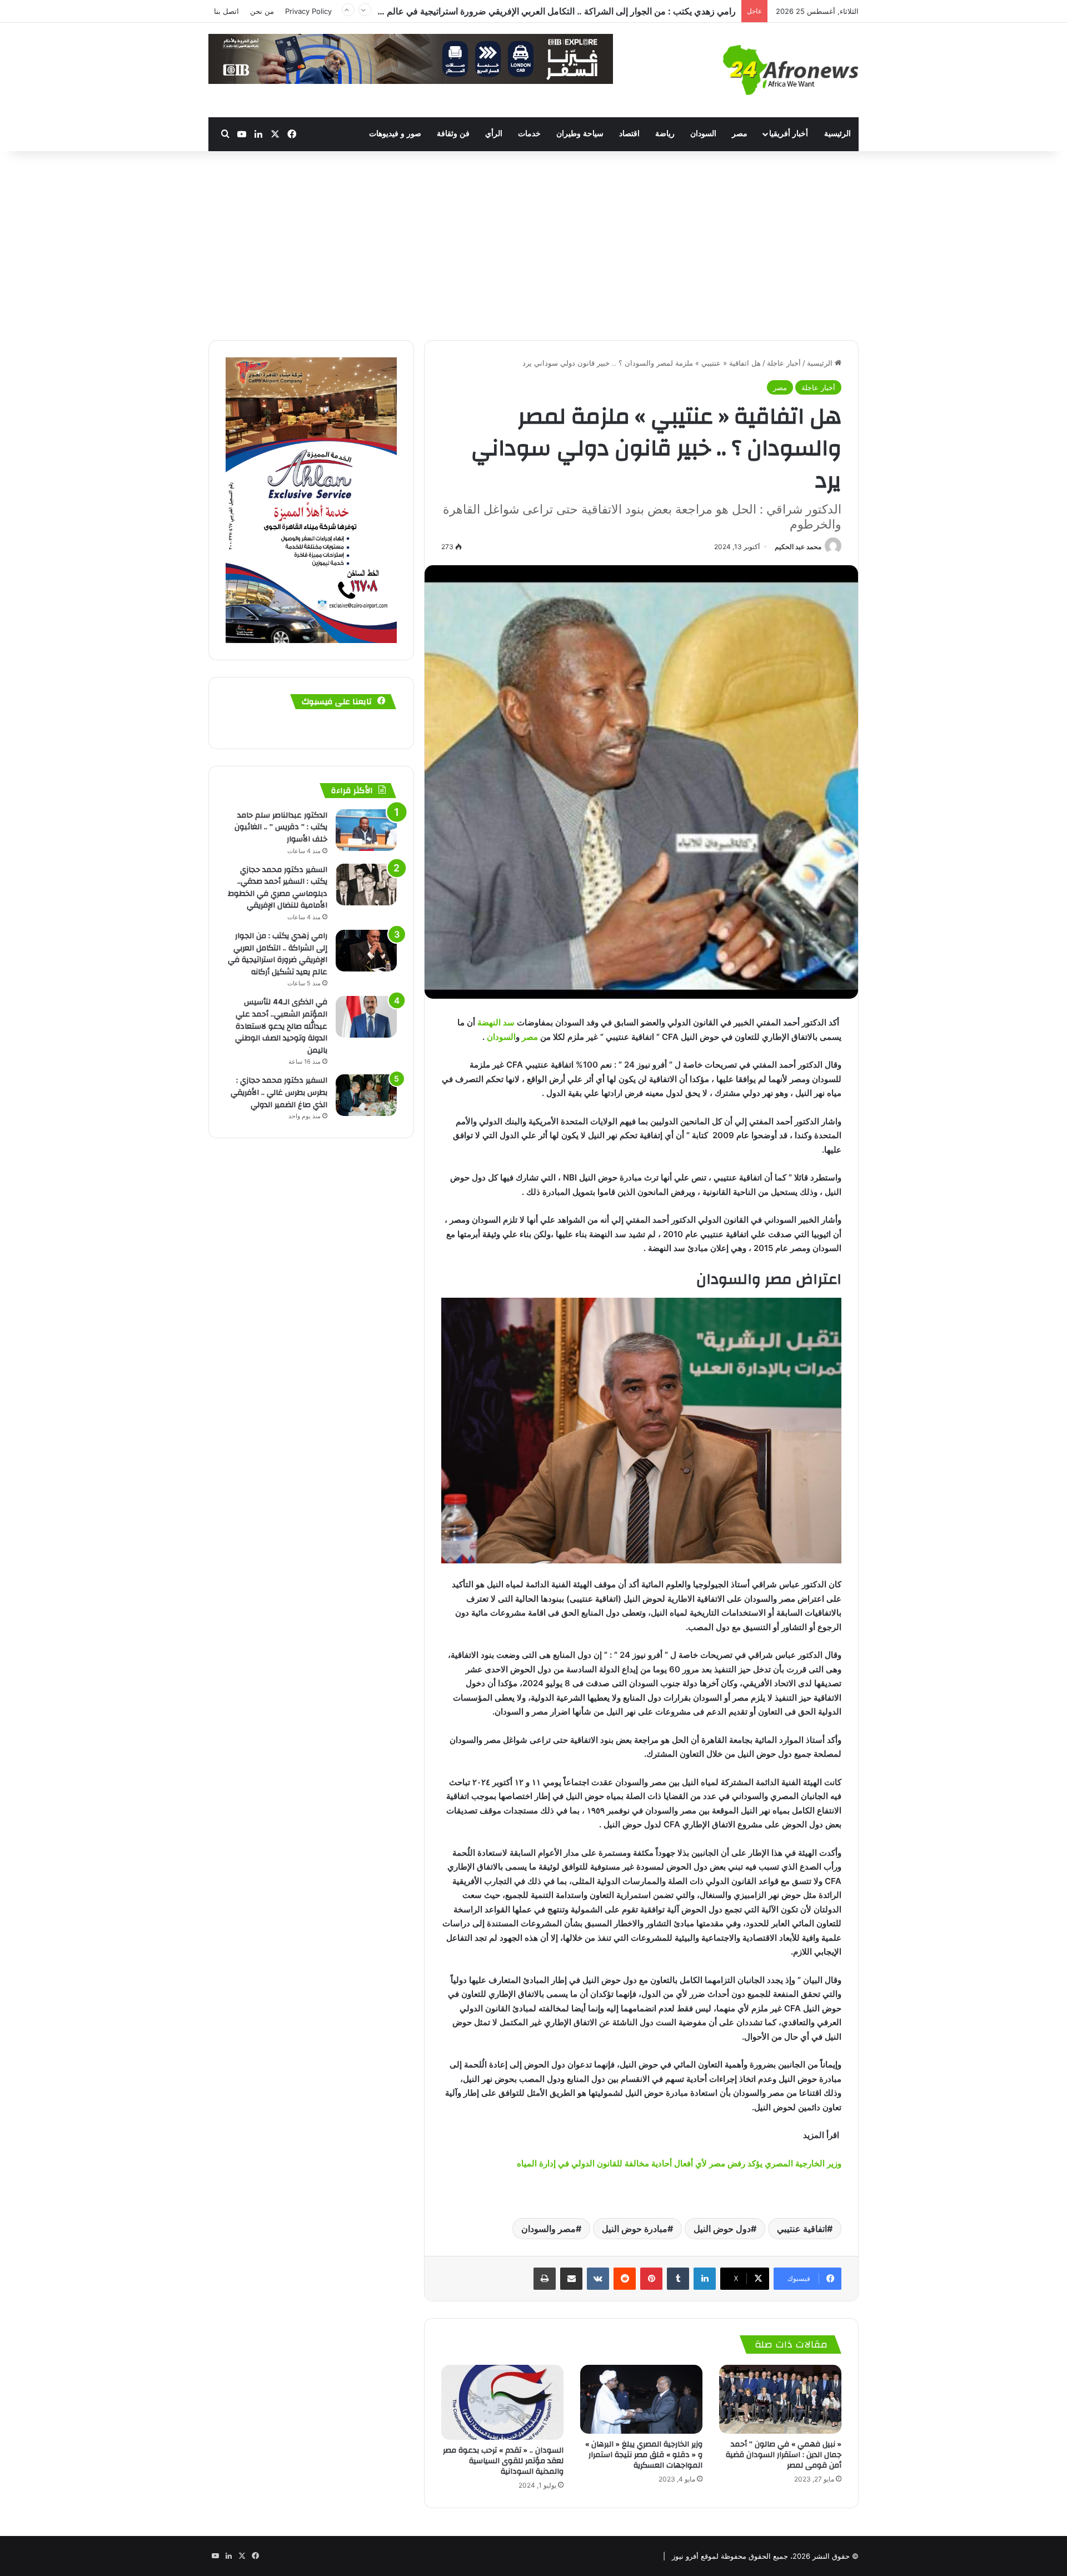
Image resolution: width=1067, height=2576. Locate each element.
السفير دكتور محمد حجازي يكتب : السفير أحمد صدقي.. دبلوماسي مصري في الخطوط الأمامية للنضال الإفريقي (278, 888)
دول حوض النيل (722, 2229)
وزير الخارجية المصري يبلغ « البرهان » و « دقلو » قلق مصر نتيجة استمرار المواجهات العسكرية (644, 2455)
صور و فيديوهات (395, 134)
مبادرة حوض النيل (635, 2229)
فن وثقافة (453, 134)
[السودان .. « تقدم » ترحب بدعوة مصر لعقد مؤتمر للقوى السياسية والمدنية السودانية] (502, 2402)
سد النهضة (496, 1022)
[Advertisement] (533, 246)
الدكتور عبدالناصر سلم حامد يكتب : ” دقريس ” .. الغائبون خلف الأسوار (281, 827)
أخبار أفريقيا (789, 134)
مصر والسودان (549, 2229)
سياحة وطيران (580, 134)
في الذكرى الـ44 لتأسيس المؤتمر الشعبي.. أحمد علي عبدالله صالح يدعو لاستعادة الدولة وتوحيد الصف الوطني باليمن (281, 1026)
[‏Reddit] (625, 2279)
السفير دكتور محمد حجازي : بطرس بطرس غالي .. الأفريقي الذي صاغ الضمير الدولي (582, 11)
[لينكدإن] (705, 2279)
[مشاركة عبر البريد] (571, 2279)
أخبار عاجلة (784, 363)
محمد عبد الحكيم (798, 547)
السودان (703, 134)
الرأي (494, 134)
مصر (740, 134)
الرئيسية (837, 134)
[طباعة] (545, 2279)
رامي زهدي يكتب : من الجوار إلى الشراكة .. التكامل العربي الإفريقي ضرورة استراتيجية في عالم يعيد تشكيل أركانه (278, 954)
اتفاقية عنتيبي (802, 2229)
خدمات (529, 134)
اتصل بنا (226, 11)
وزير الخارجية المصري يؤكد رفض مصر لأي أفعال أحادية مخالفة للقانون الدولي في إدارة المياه (679, 2163)
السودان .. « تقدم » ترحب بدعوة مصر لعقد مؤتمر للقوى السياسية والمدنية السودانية (503, 2461)
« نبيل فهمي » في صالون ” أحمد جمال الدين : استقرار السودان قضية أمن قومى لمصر (784, 2455)
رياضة (665, 134)
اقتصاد (629, 134)
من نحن (262, 11)
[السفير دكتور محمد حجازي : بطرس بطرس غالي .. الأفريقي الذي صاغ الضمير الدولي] (366, 1095)
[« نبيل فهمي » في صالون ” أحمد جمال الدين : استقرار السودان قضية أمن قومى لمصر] (780, 2399)
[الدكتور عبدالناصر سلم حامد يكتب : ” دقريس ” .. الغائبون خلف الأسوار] (366, 830)
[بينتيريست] (651, 2279)
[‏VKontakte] (598, 2279)
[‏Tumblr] (678, 2279)
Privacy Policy (308, 11)
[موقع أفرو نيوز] (791, 70)
